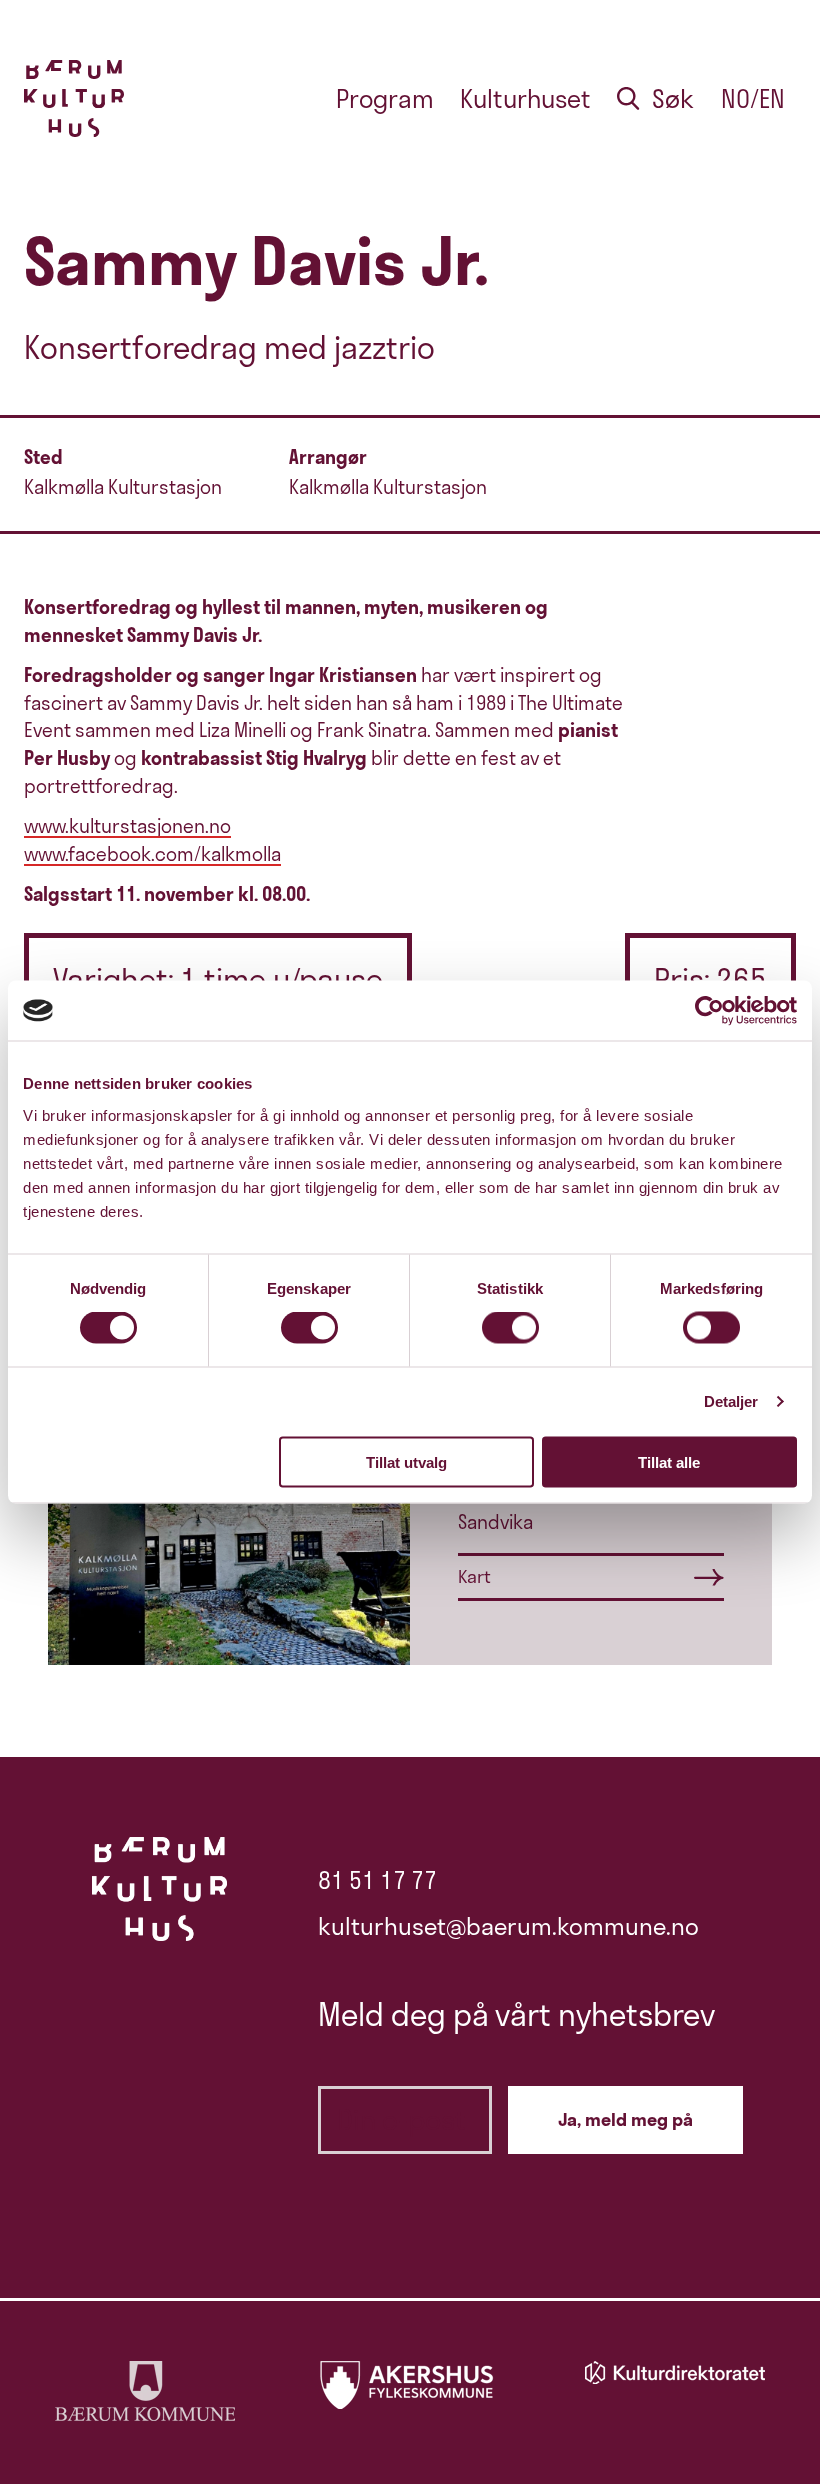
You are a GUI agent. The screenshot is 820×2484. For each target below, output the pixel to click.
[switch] (309, 1328)
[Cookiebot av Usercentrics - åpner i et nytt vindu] (709, 1011)
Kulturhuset (525, 98)
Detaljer (731, 1401)
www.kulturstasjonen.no (127, 826)
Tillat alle (669, 1461)
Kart (474, 1576)
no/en (753, 98)
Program (385, 98)
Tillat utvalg (406, 1461)
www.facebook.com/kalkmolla (152, 854)
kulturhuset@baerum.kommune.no (508, 1926)
